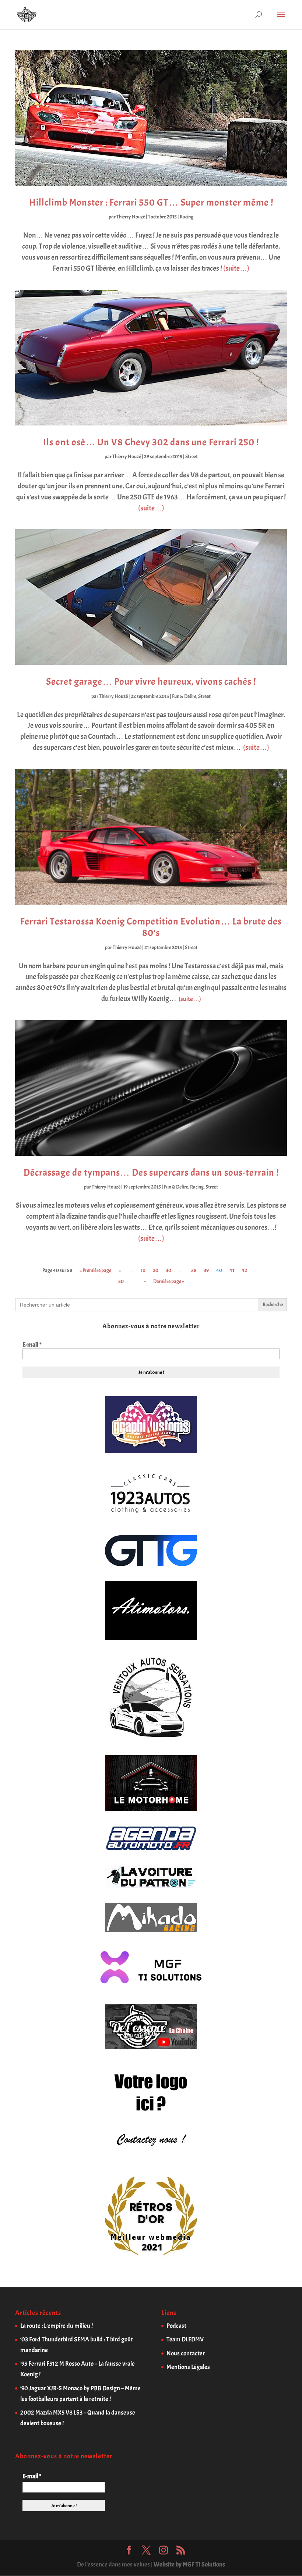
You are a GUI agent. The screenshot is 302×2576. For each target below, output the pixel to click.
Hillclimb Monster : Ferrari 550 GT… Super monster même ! (151, 202)
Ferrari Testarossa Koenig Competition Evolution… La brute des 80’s (151, 927)
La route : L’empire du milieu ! (57, 2326)
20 (156, 1270)
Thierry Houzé (131, 217)
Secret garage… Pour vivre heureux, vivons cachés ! (151, 682)
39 (206, 1270)
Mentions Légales (188, 2367)
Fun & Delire (184, 696)
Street (192, 457)
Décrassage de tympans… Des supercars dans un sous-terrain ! (151, 1173)
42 (244, 1270)
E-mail (32, 1345)
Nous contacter (186, 2353)
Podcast (176, 2326)
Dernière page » (169, 1281)
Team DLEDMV (185, 2339)
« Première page (95, 1270)
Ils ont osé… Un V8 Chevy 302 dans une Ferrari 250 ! (151, 442)
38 (194, 1270)
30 (168, 1270)
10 (143, 1270)
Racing (187, 217)
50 (121, 1281)
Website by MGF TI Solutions (189, 2564)
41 (232, 1270)
